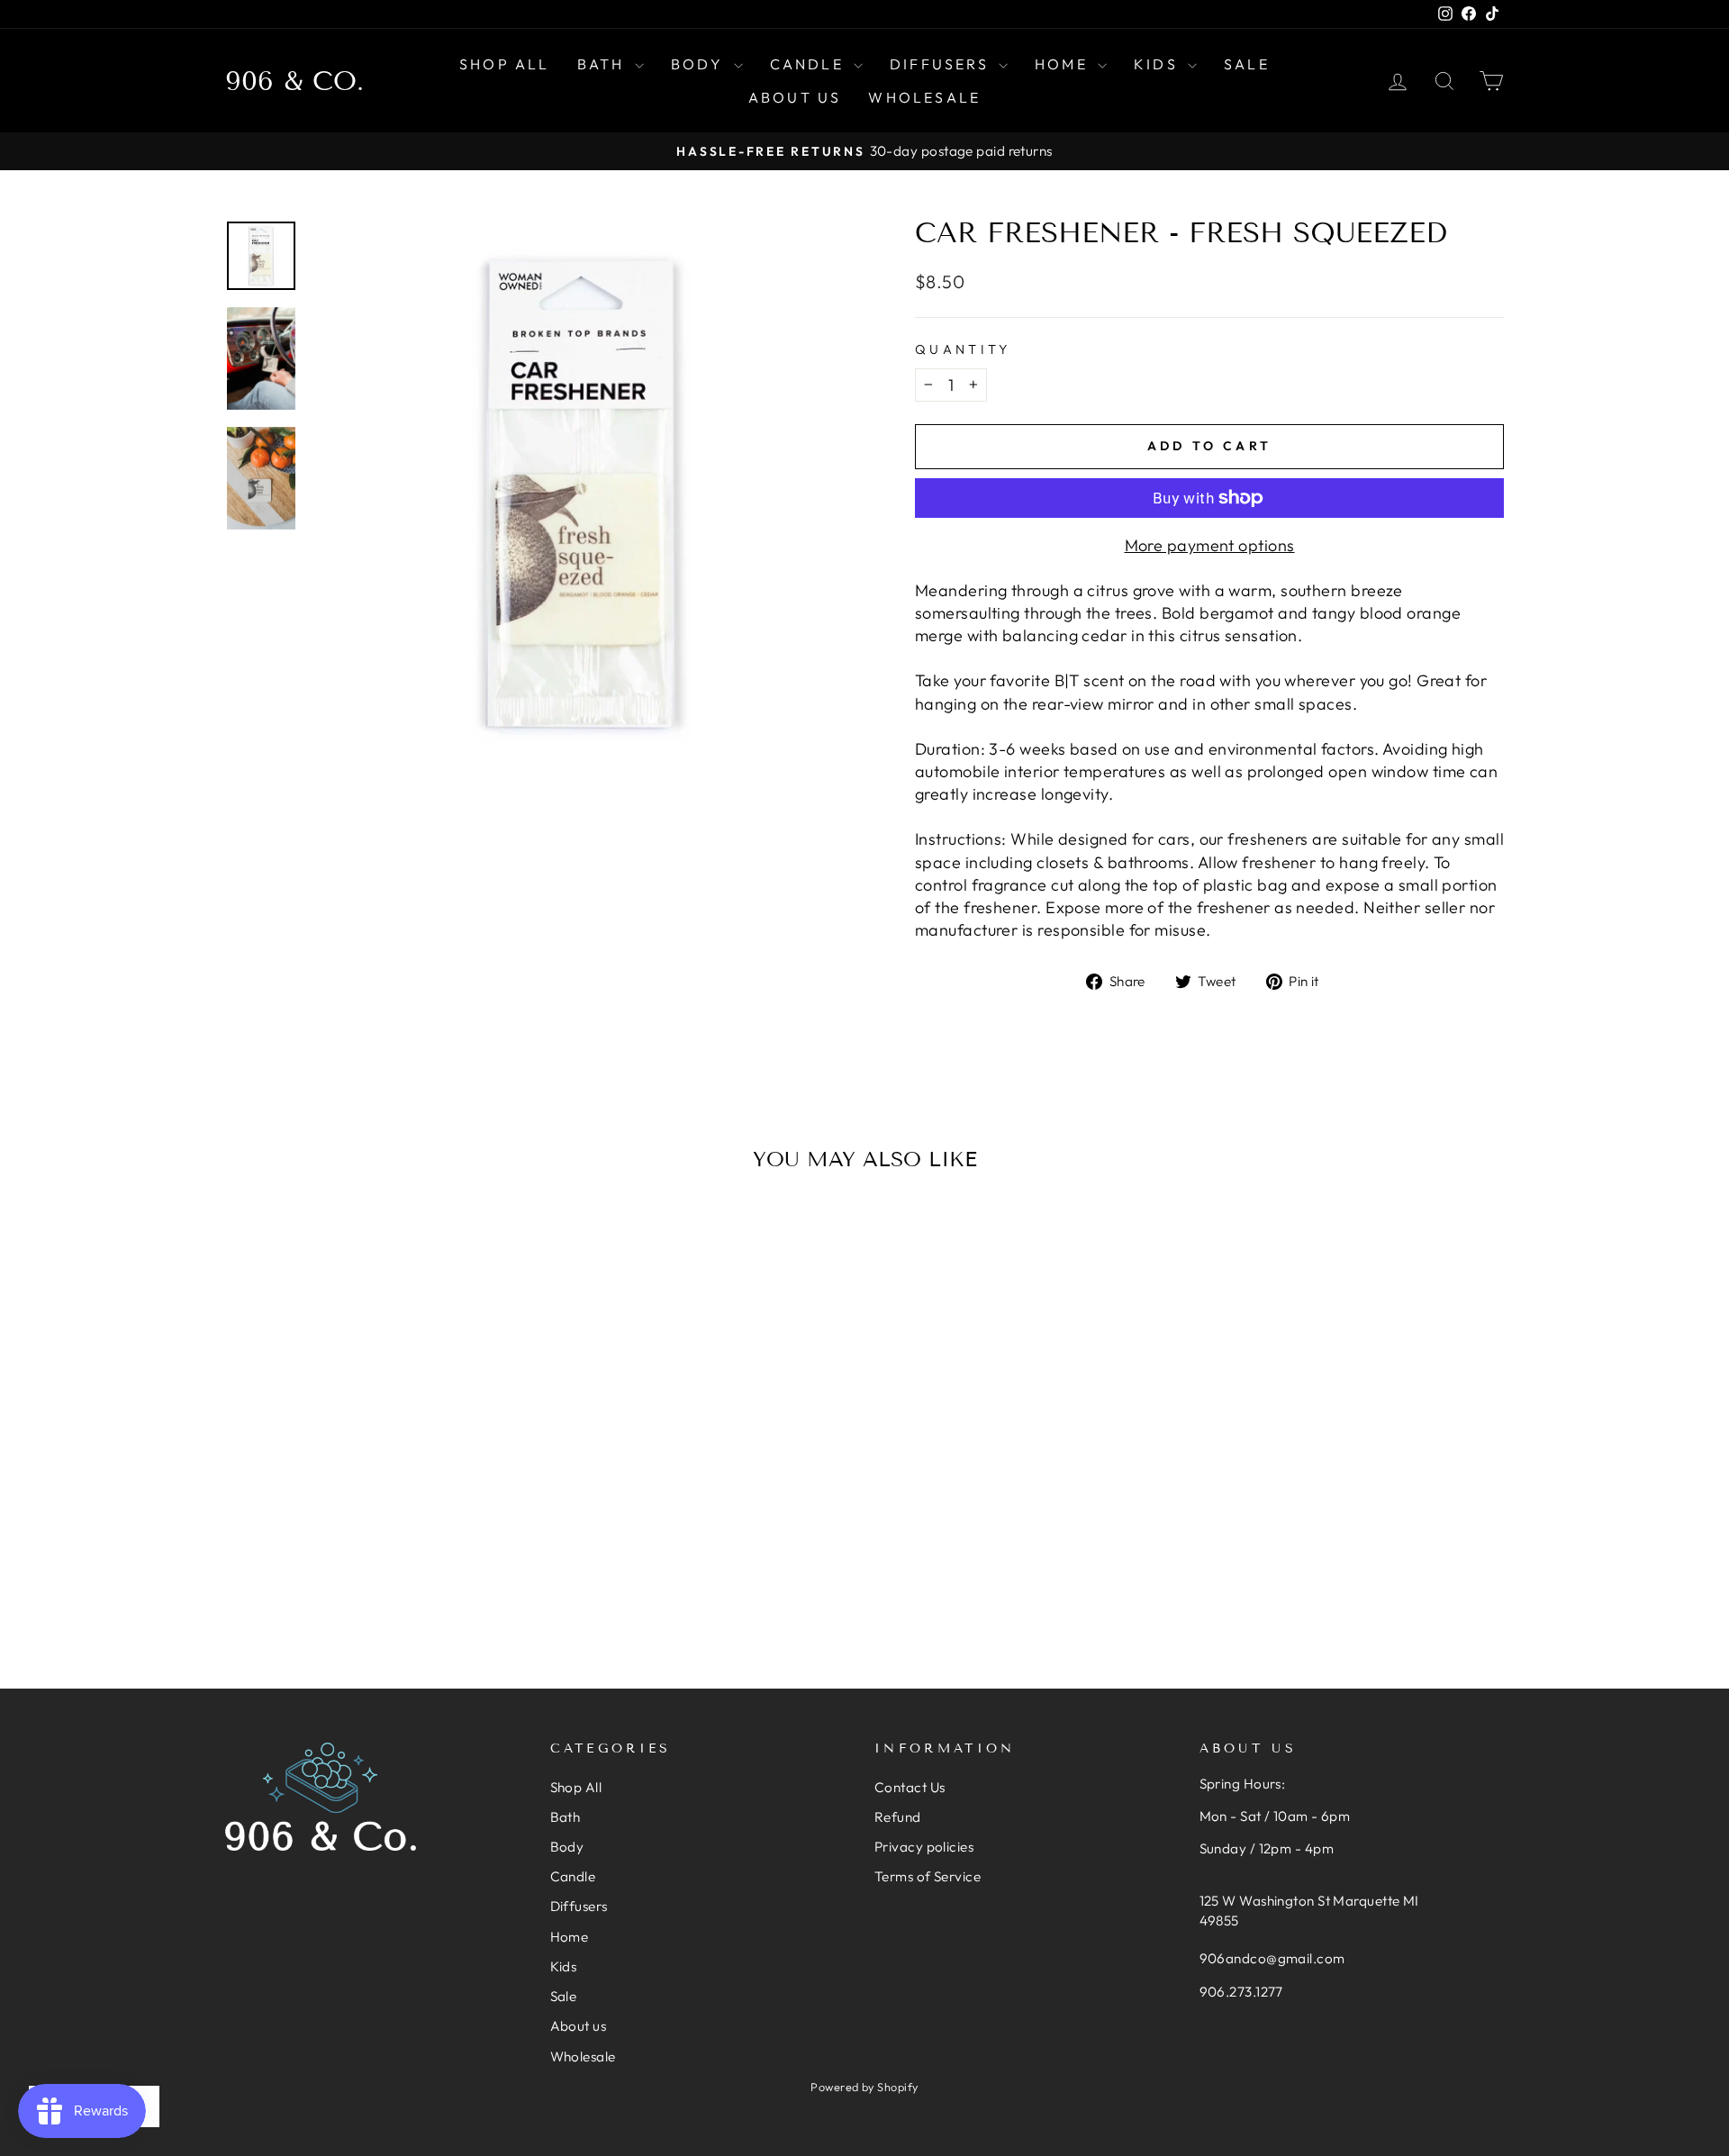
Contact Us (910, 1787)
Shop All (505, 64)
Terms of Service (928, 1876)
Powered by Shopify (864, 2087)
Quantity (963, 349)
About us (795, 97)
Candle (810, 64)
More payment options (1210, 545)
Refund (898, 1817)
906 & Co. (294, 81)
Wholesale (924, 97)
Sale (1247, 64)
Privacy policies (924, 1847)
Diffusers (942, 64)
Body (700, 64)
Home (1064, 64)
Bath (604, 64)
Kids (1159, 64)
